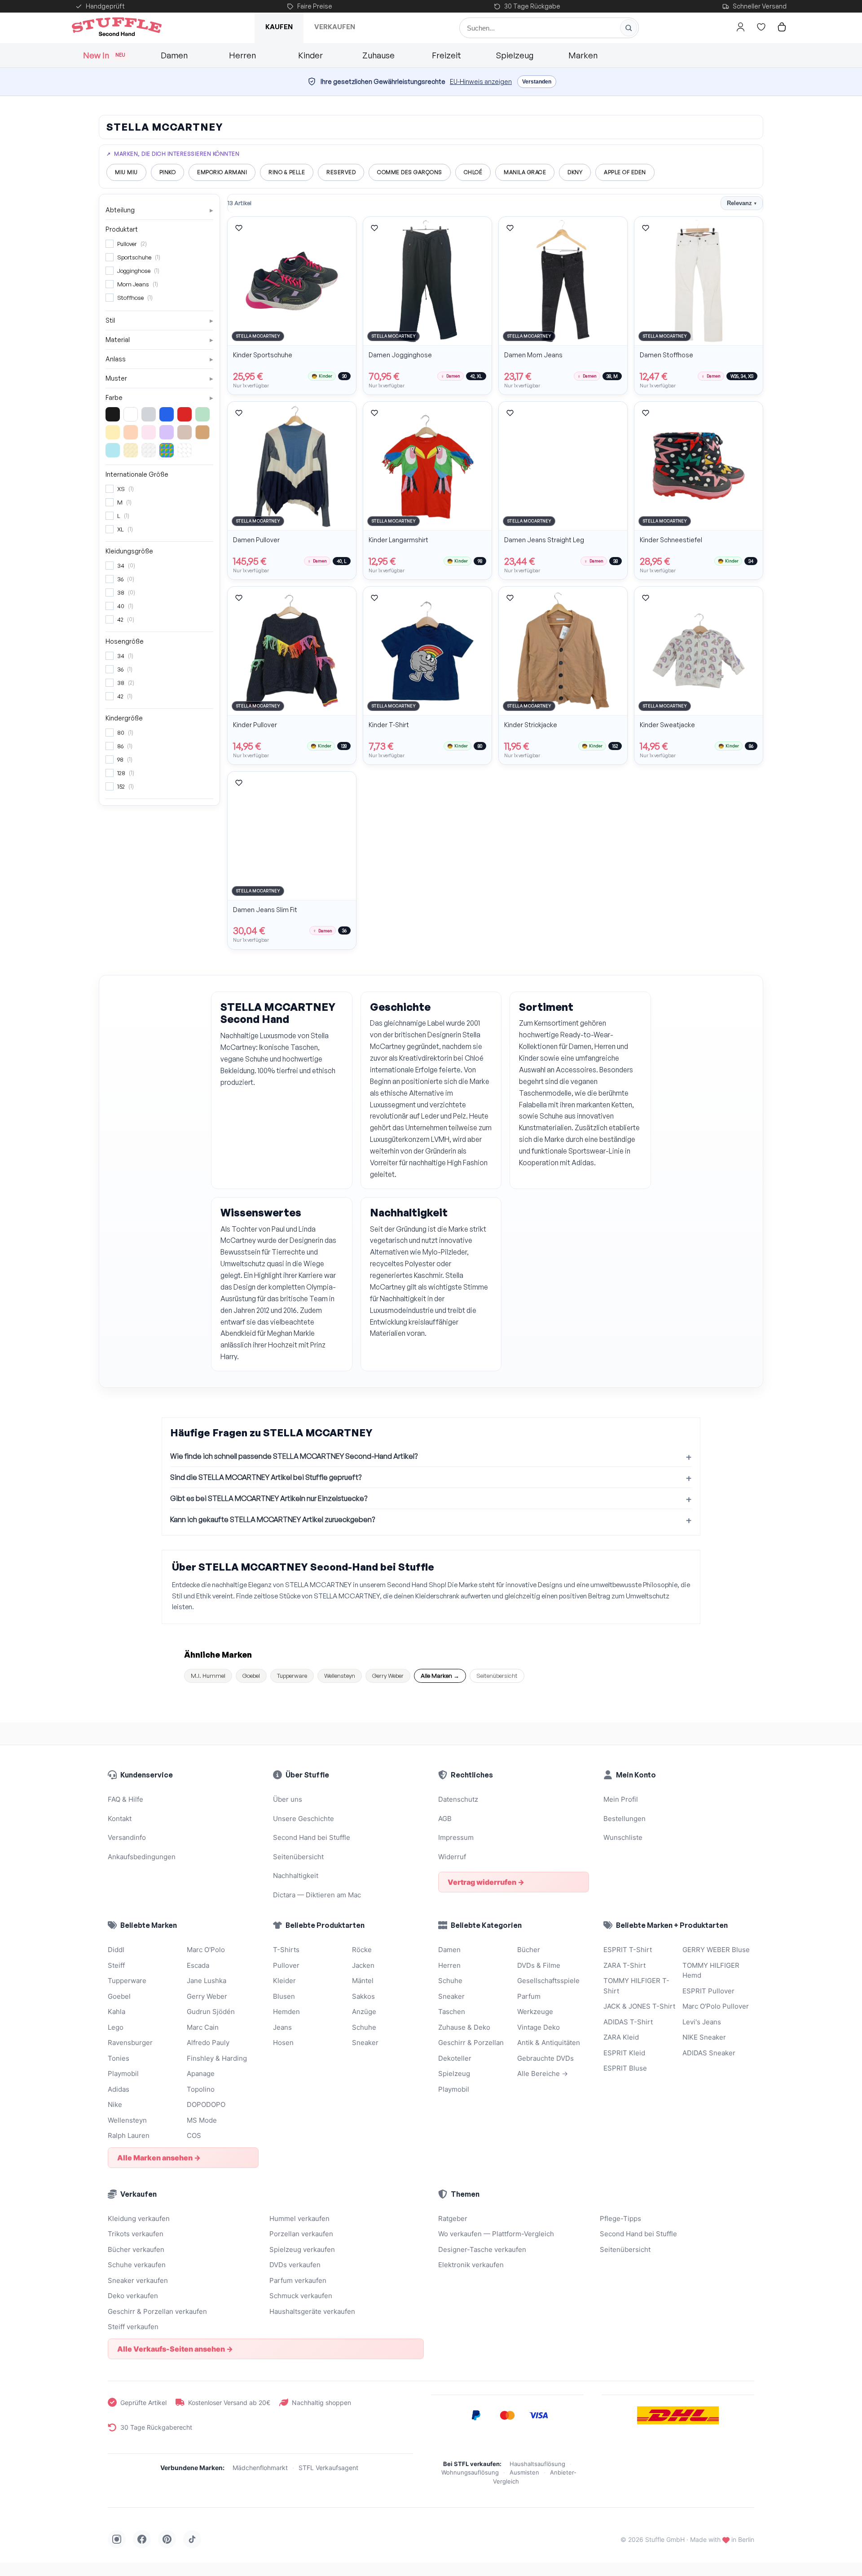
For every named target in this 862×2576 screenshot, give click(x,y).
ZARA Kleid (621, 2037)
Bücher (529, 1950)
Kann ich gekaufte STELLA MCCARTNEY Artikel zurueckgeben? (273, 1519)
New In (104, 55)
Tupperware (292, 1676)
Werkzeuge (535, 2012)
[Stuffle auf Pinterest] (167, 2539)
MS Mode (202, 2120)
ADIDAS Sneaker (709, 2053)
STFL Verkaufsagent (328, 2468)
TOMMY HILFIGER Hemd (711, 1970)
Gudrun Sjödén (211, 2012)
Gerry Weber (388, 1676)
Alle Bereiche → (543, 2074)
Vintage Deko (539, 2027)
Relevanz (742, 203)
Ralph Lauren (129, 2135)
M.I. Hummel (208, 1676)
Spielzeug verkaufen (302, 2249)
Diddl (116, 1950)
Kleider (284, 1981)
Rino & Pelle (287, 172)
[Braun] (185, 432)
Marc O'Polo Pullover (716, 2006)
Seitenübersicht (497, 1676)
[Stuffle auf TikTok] (192, 2539)
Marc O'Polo (206, 1950)
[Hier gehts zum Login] (740, 27)
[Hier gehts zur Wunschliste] (761, 27)
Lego (116, 2027)
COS (194, 2135)
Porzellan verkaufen (301, 2234)
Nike (115, 2104)
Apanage (201, 2074)
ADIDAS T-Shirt (628, 2022)
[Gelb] (113, 432)
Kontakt (120, 1819)
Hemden (286, 2012)
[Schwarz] (113, 414)
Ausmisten (524, 2472)
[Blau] (167, 414)
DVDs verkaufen (295, 2265)
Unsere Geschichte (303, 1819)
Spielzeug (515, 55)
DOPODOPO (206, 2104)
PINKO (168, 172)
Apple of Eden (625, 172)
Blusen (284, 1996)
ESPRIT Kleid (624, 2053)
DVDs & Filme (539, 1965)
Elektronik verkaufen (471, 2265)
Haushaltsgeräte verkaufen (312, 2311)
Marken (583, 55)
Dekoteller (455, 2058)
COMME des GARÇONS (410, 172)
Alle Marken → (440, 1676)
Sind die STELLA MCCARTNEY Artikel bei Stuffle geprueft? (266, 1477)
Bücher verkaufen (136, 2249)
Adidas (119, 2089)
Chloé (473, 172)
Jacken (363, 1965)
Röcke (362, 1950)
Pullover (286, 1965)
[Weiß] (131, 414)
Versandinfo (127, 1837)
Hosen (283, 2043)
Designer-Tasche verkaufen (482, 2249)
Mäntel (363, 1981)
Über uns (288, 1799)
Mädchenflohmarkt (260, 2468)
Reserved (341, 172)
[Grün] (202, 414)
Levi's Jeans (702, 2022)
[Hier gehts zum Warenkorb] (782, 27)
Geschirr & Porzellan (471, 2043)
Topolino (201, 2089)
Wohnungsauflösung (470, 2472)
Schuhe (364, 2027)
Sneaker (365, 2043)
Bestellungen (625, 1819)
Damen (174, 55)
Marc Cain (203, 2027)
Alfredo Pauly (208, 2043)
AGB (445, 1819)
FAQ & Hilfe (125, 1799)
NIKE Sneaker (704, 2037)
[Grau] (149, 414)
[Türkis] (113, 450)
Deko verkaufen (133, 2296)
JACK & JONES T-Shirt (639, 2006)
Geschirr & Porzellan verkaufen (157, 2311)
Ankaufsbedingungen (142, 1857)
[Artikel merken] (239, 228)
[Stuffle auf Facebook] (142, 2539)
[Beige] (202, 432)
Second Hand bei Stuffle (312, 1837)
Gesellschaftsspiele (548, 1981)
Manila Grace (525, 172)
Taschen (452, 2012)
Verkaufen (335, 27)
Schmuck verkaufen (301, 2296)
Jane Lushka (207, 1981)
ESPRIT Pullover (708, 1991)
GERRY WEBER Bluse (716, 1950)
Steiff (116, 1965)
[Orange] (131, 432)
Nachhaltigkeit (296, 1876)
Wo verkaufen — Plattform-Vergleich (496, 2234)
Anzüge (364, 2012)
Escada (198, 1965)
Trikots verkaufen (136, 2234)
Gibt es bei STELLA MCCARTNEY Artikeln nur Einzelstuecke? (269, 1498)
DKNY (575, 172)
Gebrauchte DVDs (545, 2058)
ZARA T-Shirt (625, 1965)
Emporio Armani (222, 172)
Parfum (529, 1996)
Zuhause (378, 55)
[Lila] (167, 432)
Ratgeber (453, 2218)
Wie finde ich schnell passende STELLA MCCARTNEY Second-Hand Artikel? (294, 1456)
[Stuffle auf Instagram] (117, 2539)
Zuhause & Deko (464, 2027)
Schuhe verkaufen (137, 2265)
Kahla (117, 2012)
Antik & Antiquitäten (549, 2043)
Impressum (456, 1837)
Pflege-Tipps (620, 2218)
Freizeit (446, 55)
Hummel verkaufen (299, 2218)
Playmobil (123, 2074)
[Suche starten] (629, 28)
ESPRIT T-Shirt (628, 1950)
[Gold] (131, 450)
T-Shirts (286, 1950)
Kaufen (279, 27)
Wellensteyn (340, 1676)
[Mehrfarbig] (167, 450)
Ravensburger (130, 2043)
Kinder (310, 55)
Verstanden (537, 82)
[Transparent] (185, 450)
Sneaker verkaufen (138, 2280)
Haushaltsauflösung (537, 2464)
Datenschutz (458, 1799)
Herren (242, 55)
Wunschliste (623, 1837)
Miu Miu (126, 172)
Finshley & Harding (217, 2058)
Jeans (282, 2027)
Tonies (119, 2058)
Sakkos (363, 1996)
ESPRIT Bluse (625, 2068)
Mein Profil (621, 1799)
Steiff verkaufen (133, 2327)
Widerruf (452, 1857)
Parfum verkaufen (298, 2280)
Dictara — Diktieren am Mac (317, 1895)
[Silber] (149, 450)
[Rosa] (149, 432)
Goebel (251, 1676)
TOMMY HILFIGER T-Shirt (636, 1986)
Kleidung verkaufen (139, 2218)
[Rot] (185, 414)
